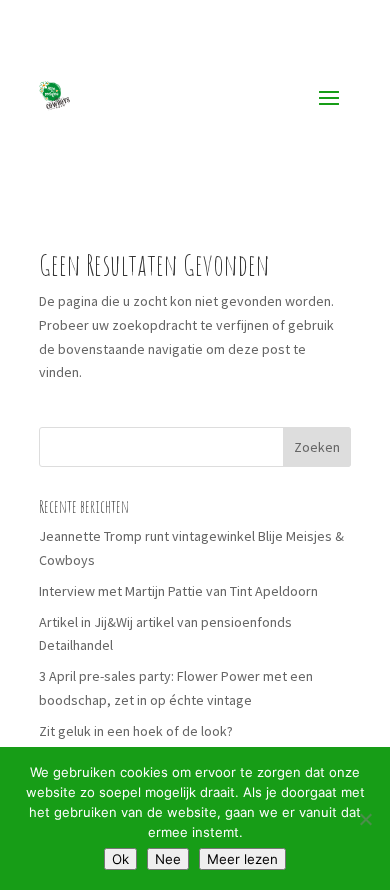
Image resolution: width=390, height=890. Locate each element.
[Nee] (365, 819)
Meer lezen (242, 859)
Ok (120, 859)
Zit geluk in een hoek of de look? (136, 731)
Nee (168, 859)
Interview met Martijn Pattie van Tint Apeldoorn (178, 591)
